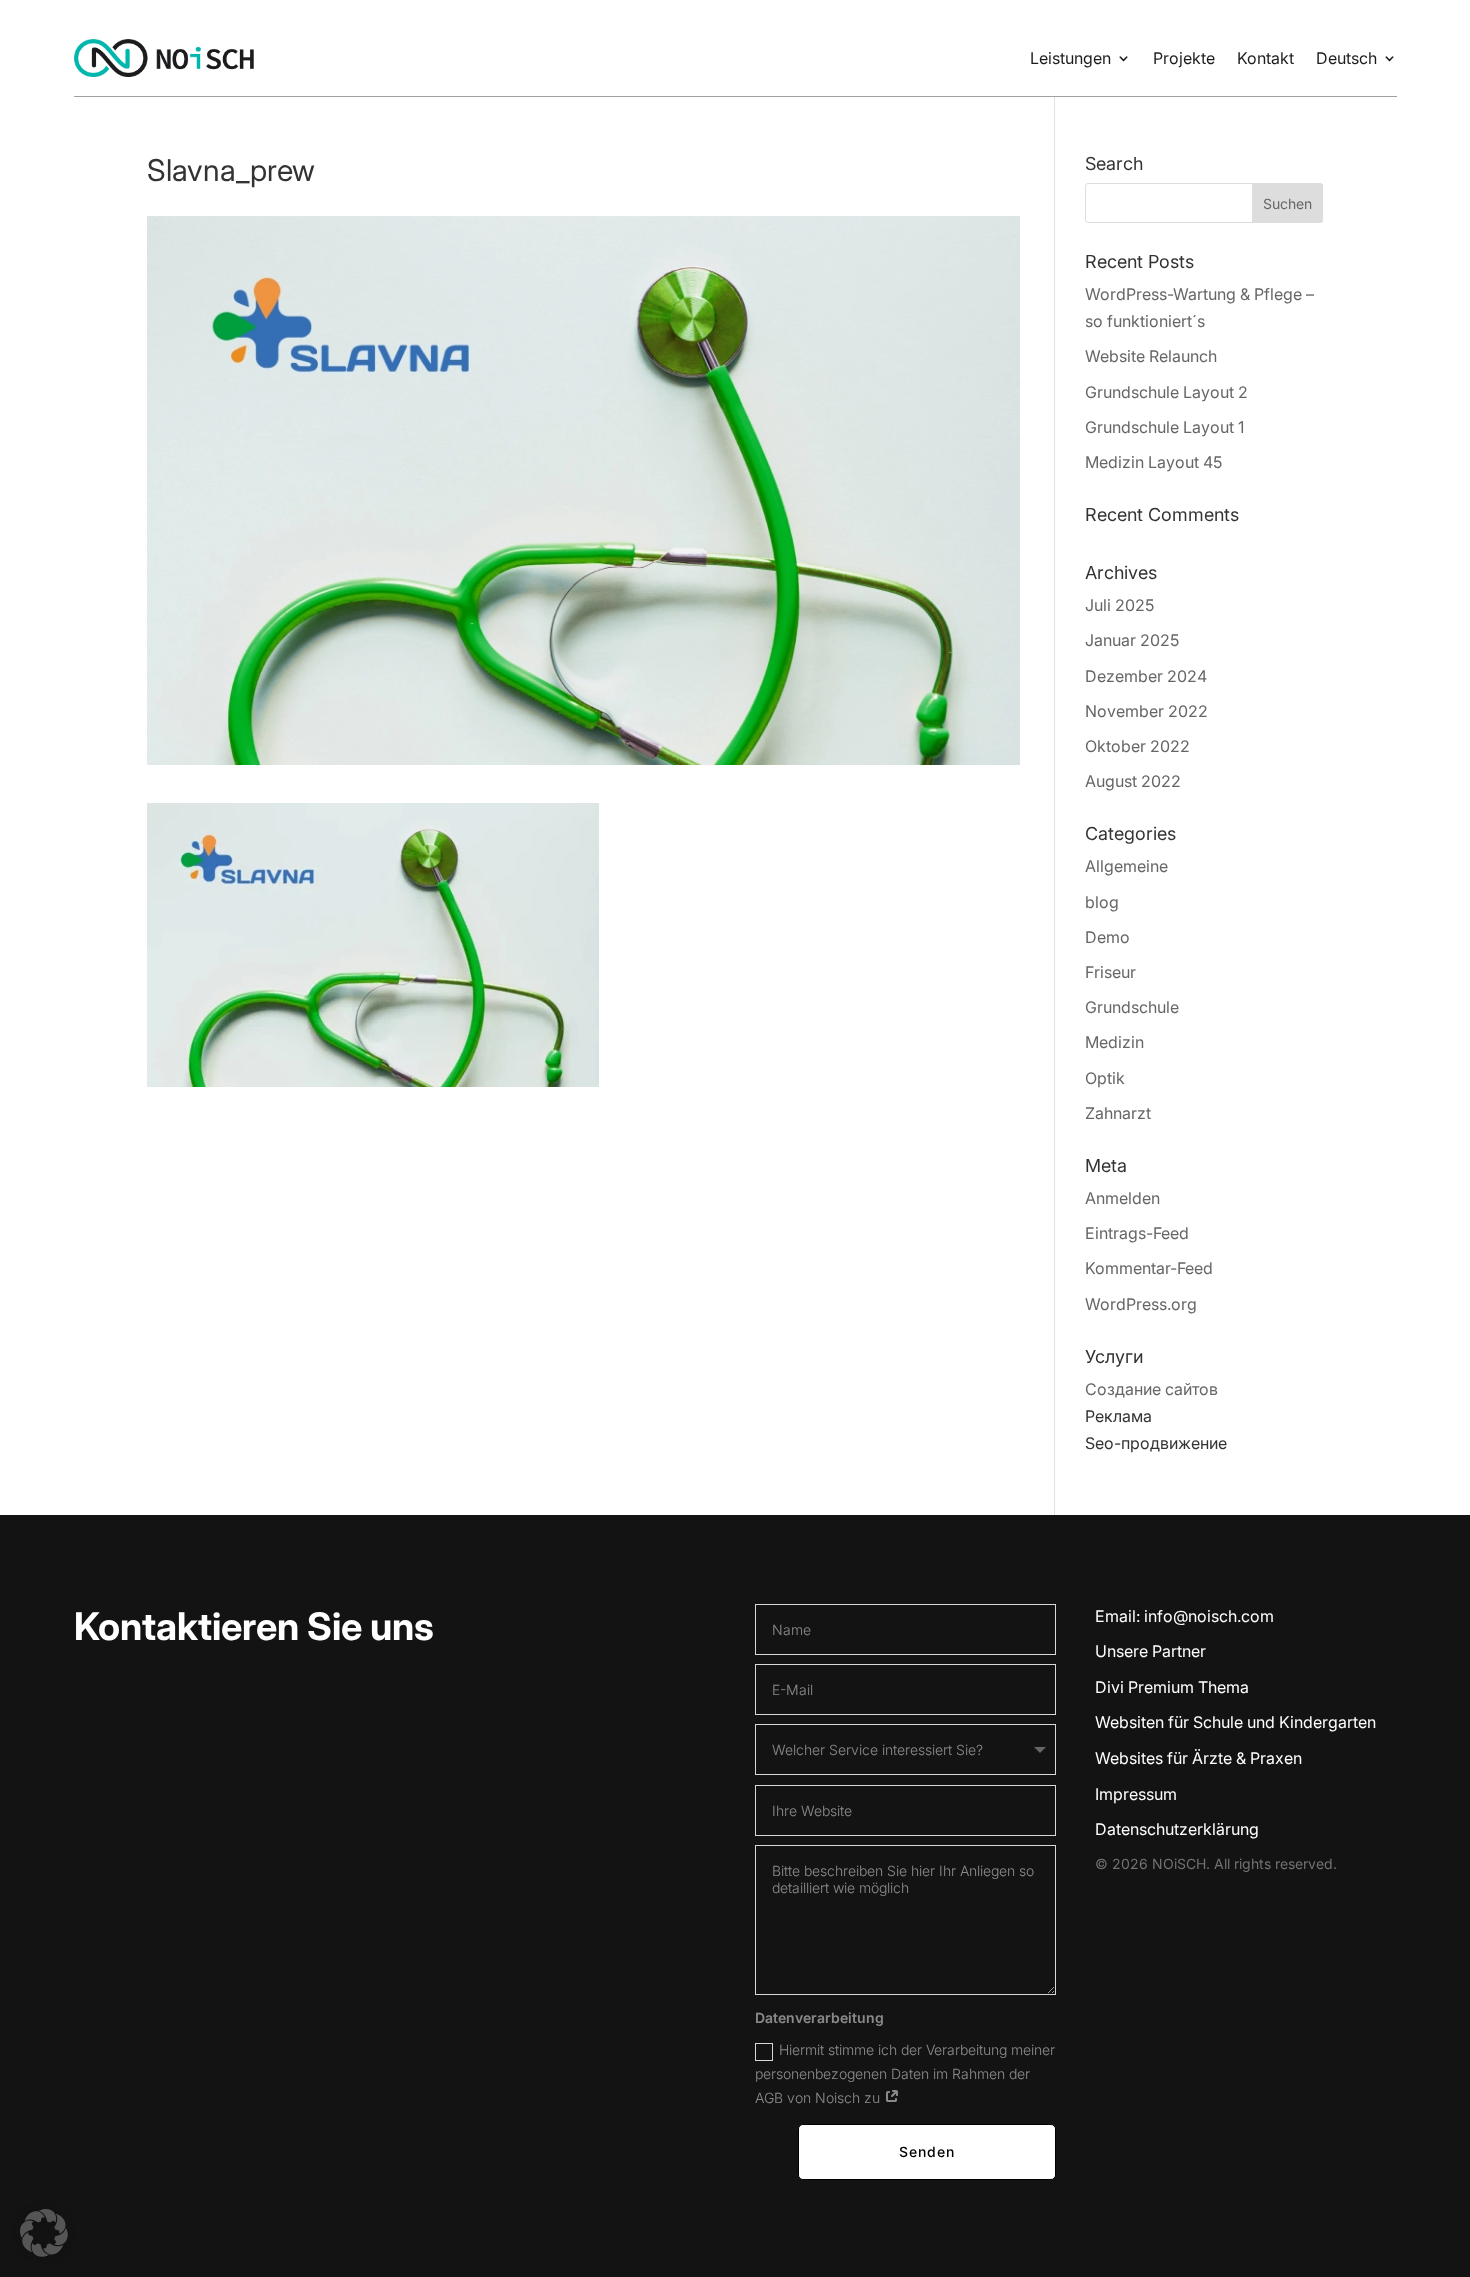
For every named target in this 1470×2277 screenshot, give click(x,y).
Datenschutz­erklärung (1177, 1829)
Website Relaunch (1151, 356)
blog (1102, 902)
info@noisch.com (1209, 1616)
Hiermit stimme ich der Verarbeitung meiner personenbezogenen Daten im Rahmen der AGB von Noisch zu (905, 2073)
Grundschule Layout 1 (1164, 427)
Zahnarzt (1118, 1113)
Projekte (1184, 58)
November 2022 (1146, 711)
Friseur (1110, 972)
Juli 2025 (1119, 605)
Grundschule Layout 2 (1166, 392)
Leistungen (1070, 58)
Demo (1107, 937)
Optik (1105, 1078)
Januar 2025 (1132, 640)
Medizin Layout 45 (1153, 462)
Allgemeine (1126, 866)
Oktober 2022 (1137, 746)
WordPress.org (1141, 1304)
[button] (44, 2233)
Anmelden (1122, 1198)
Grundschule (1132, 1007)
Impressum (1136, 1794)
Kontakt (1265, 58)
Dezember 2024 (1146, 676)
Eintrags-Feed (1137, 1233)
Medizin (1114, 1042)
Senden (927, 2151)
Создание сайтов (1151, 1389)
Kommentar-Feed (1149, 1268)
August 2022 (1133, 781)
